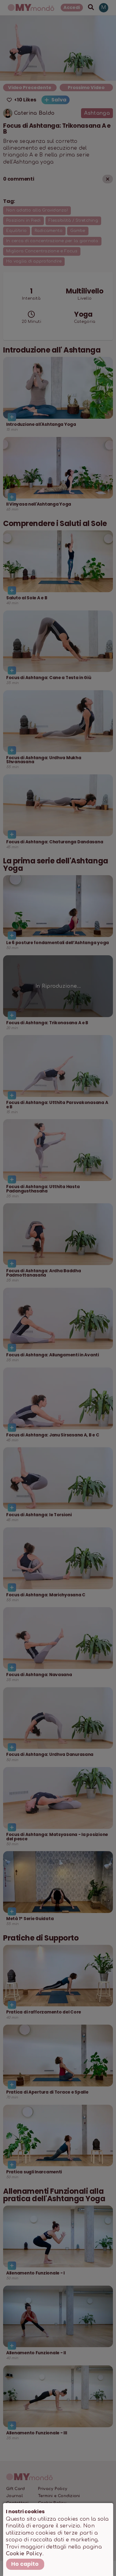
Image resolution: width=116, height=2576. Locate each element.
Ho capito (25, 2564)
